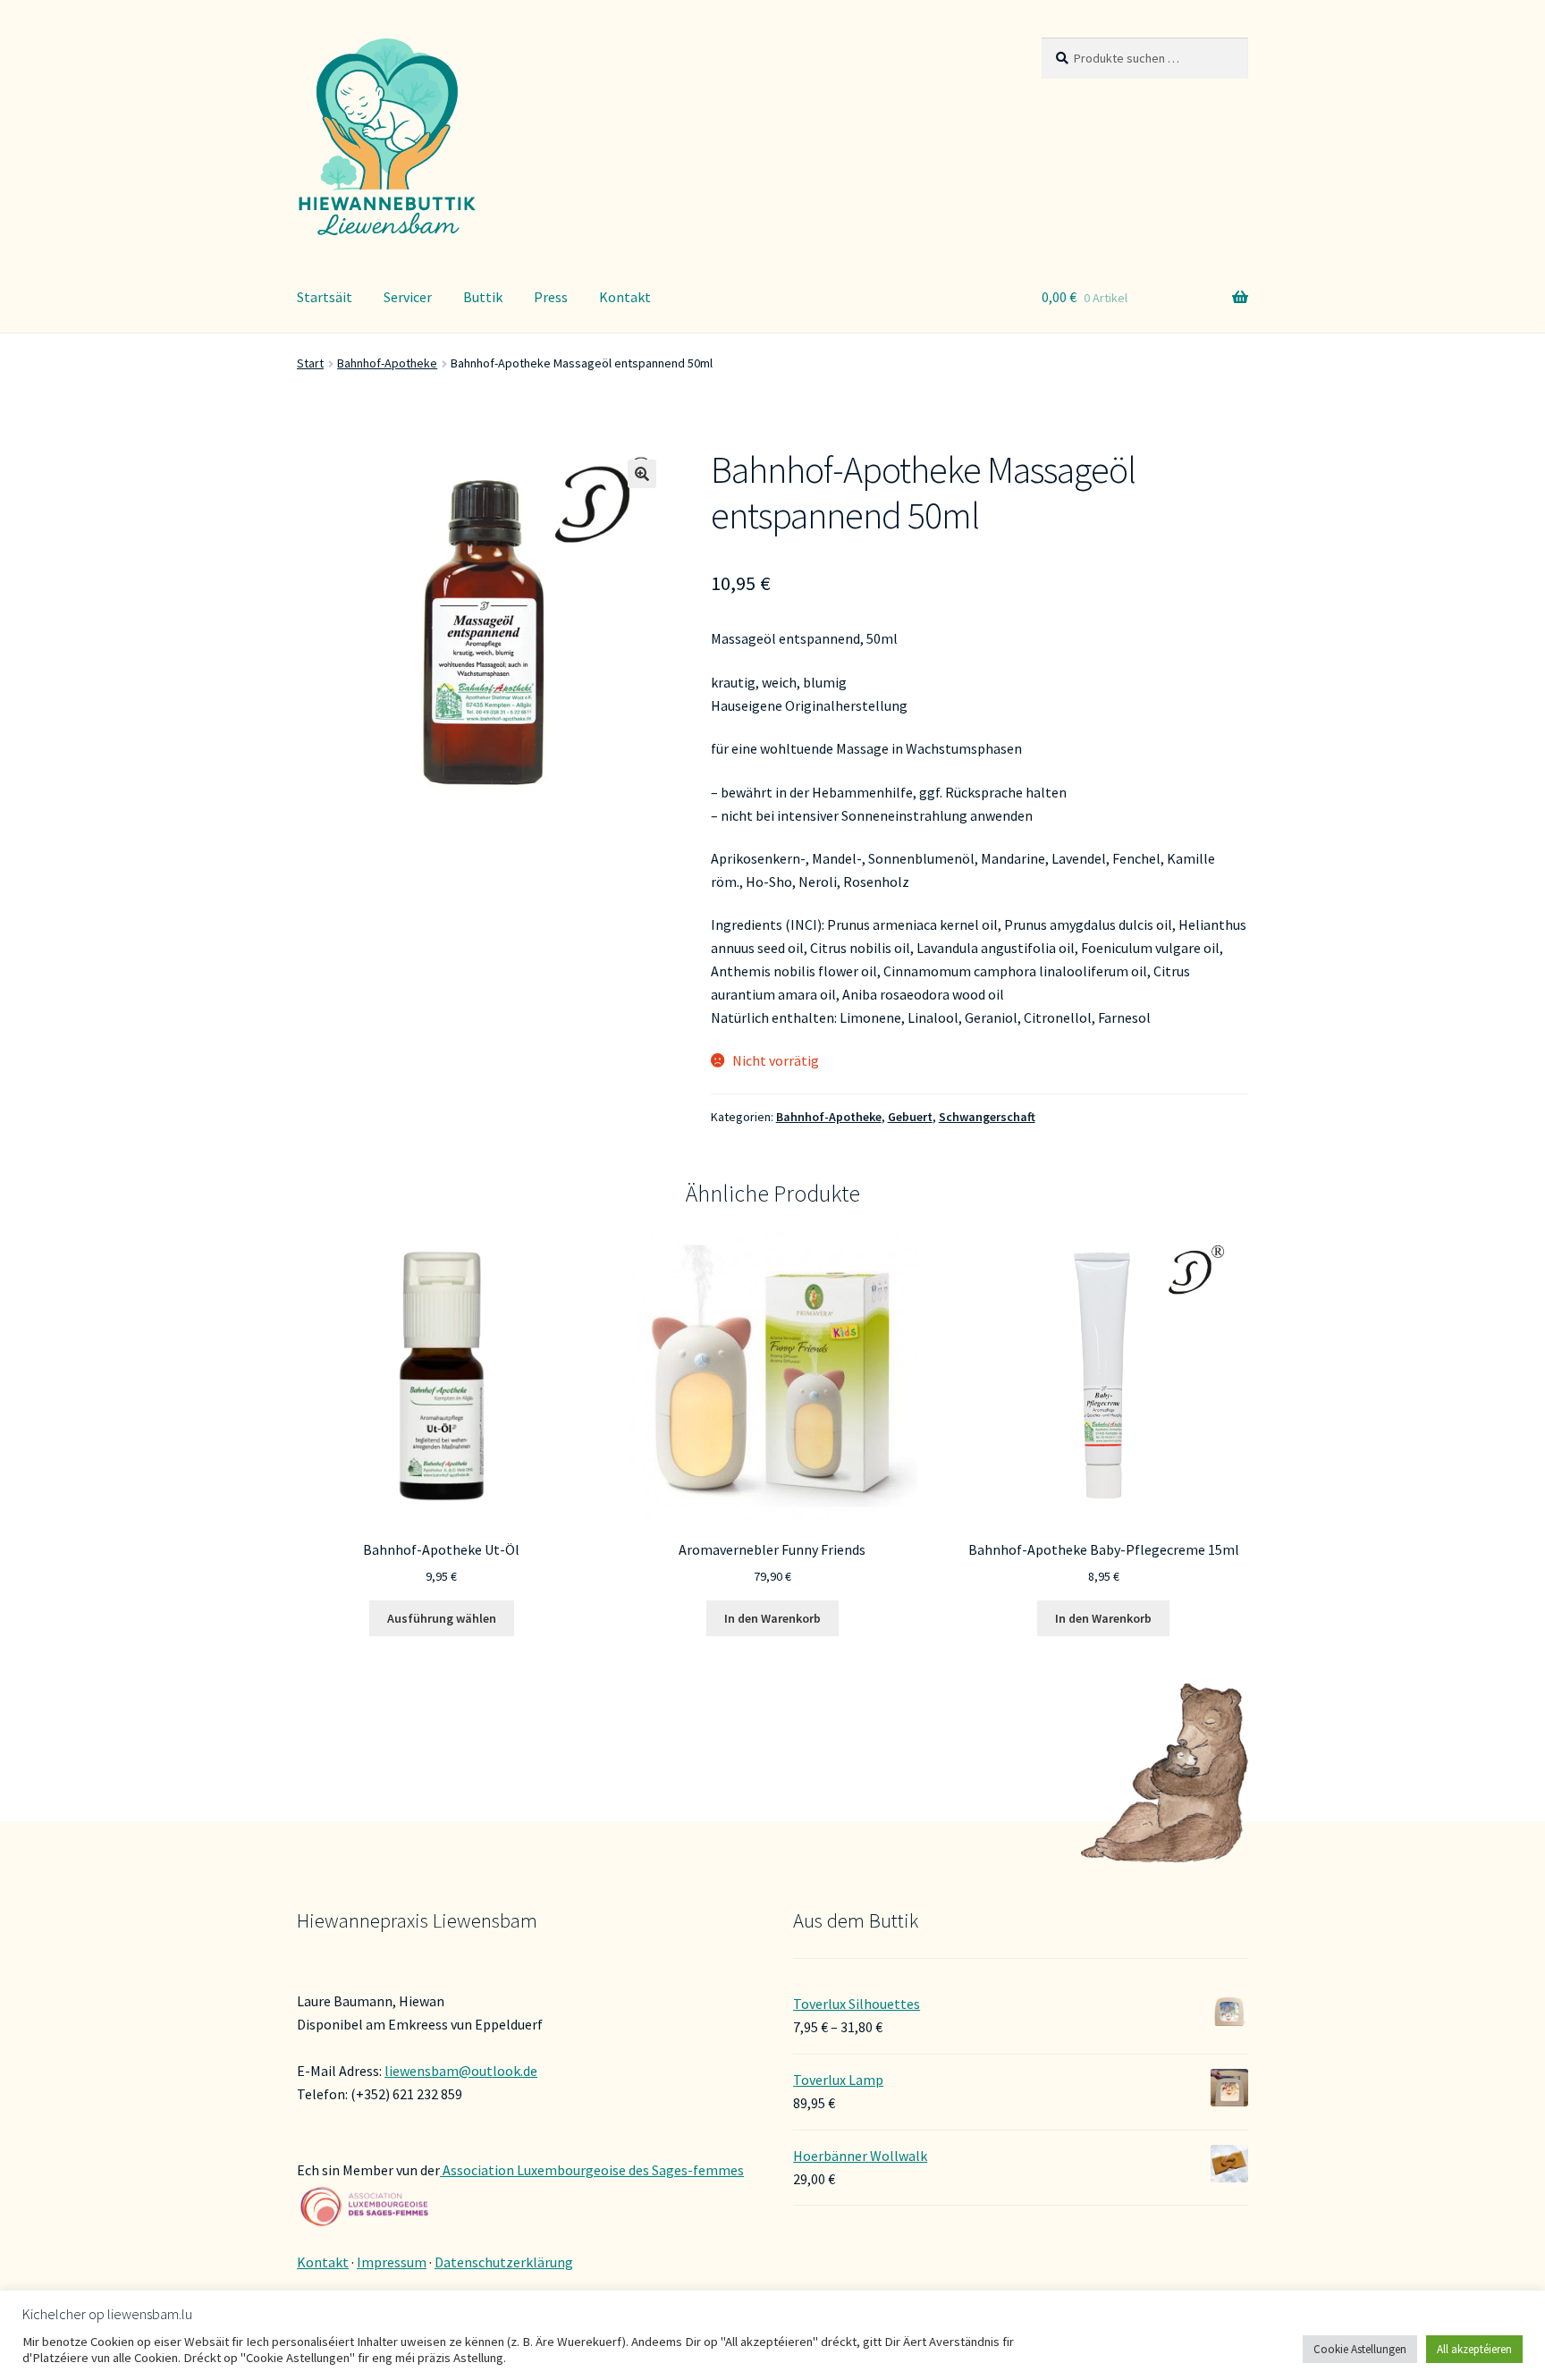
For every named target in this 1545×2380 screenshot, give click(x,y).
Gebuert (910, 1117)
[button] (642, 474)
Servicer (408, 297)
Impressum (392, 2262)
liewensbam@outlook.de (461, 2071)
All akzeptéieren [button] (1474, 2349)
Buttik (483, 297)
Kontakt (625, 297)
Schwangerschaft (987, 1117)
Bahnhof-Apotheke (387, 363)
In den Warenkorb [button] (772, 1618)
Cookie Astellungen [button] (1360, 2349)
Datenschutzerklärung (504, 2262)
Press (551, 297)
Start (310, 363)
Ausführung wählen (442, 1618)
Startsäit (325, 297)
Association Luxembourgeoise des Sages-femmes (592, 2170)
